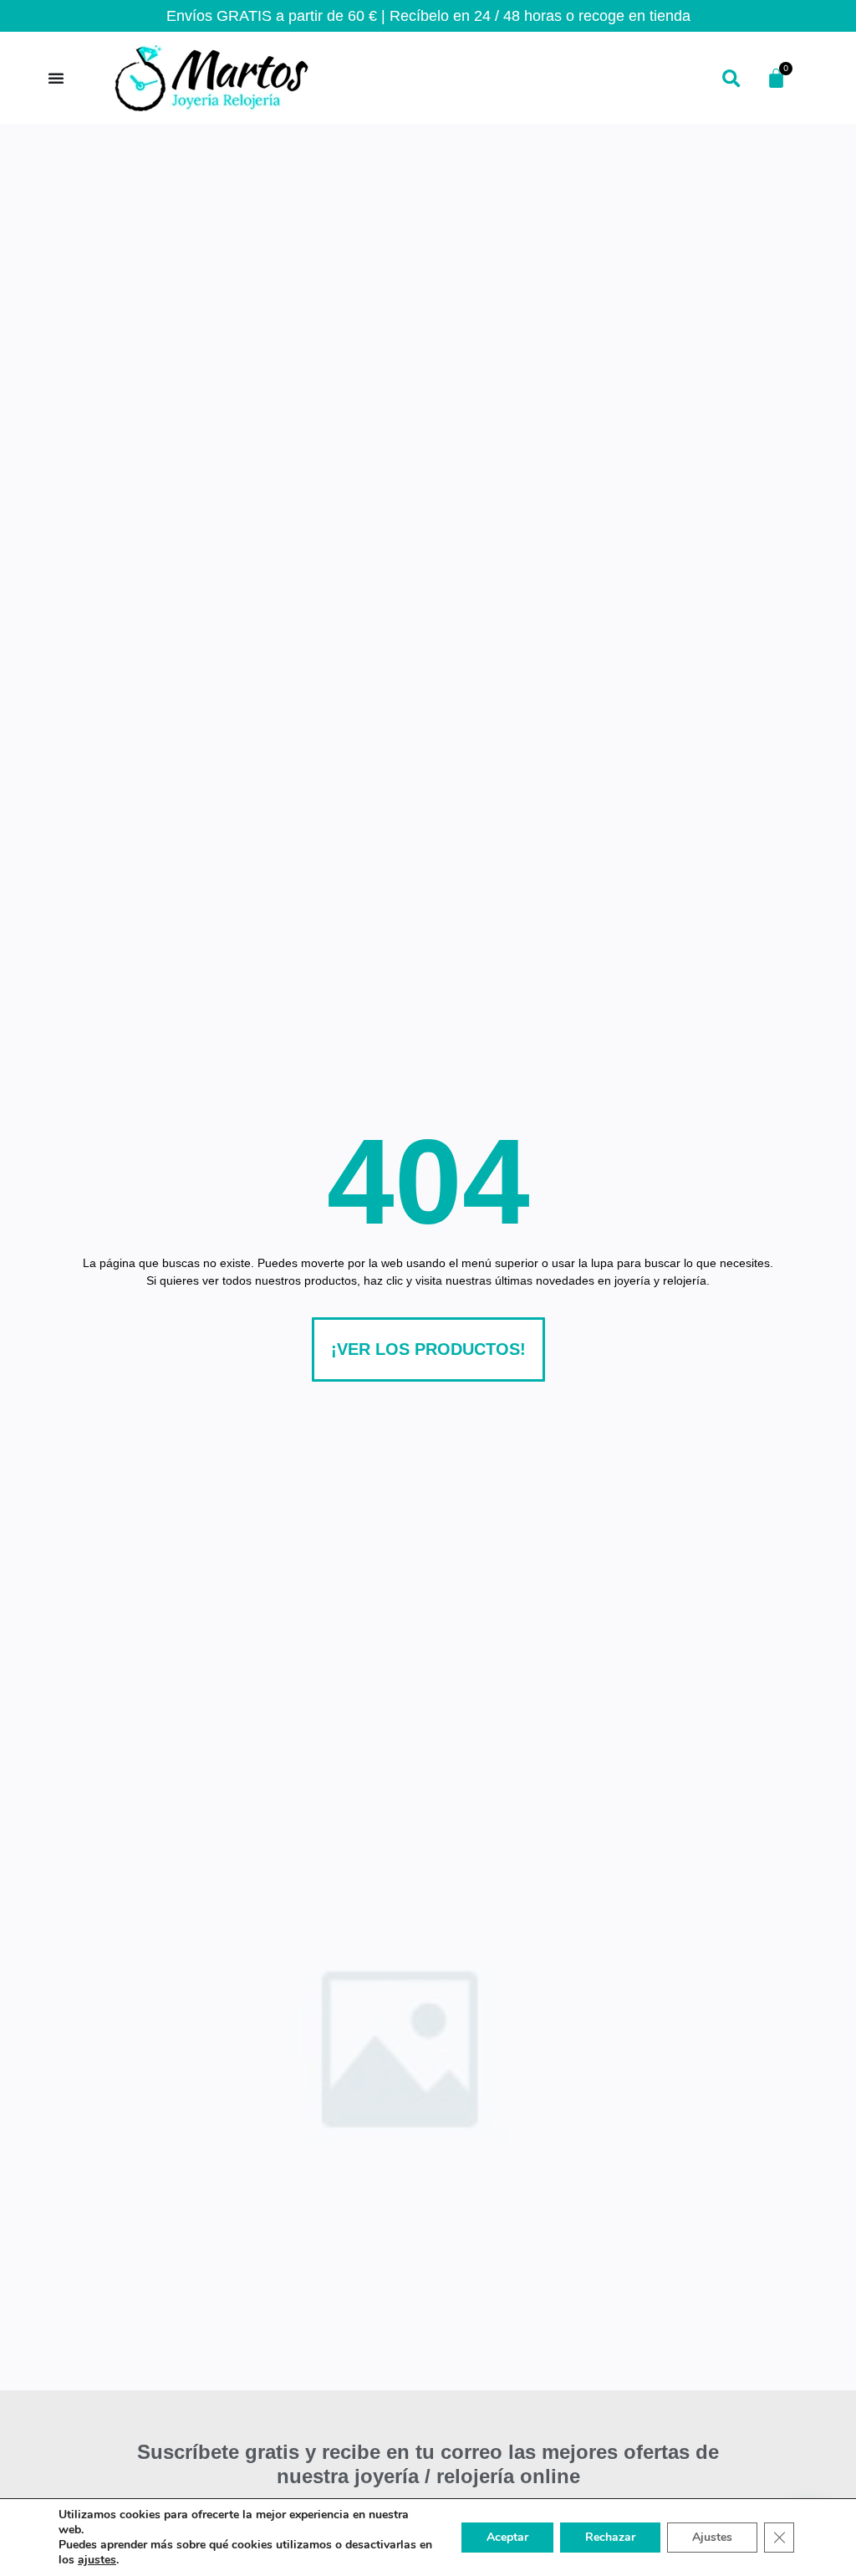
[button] (731, 80)
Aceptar (507, 2537)
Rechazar (610, 2537)
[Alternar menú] (56, 78)
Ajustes (712, 2537)
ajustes (97, 2560)
